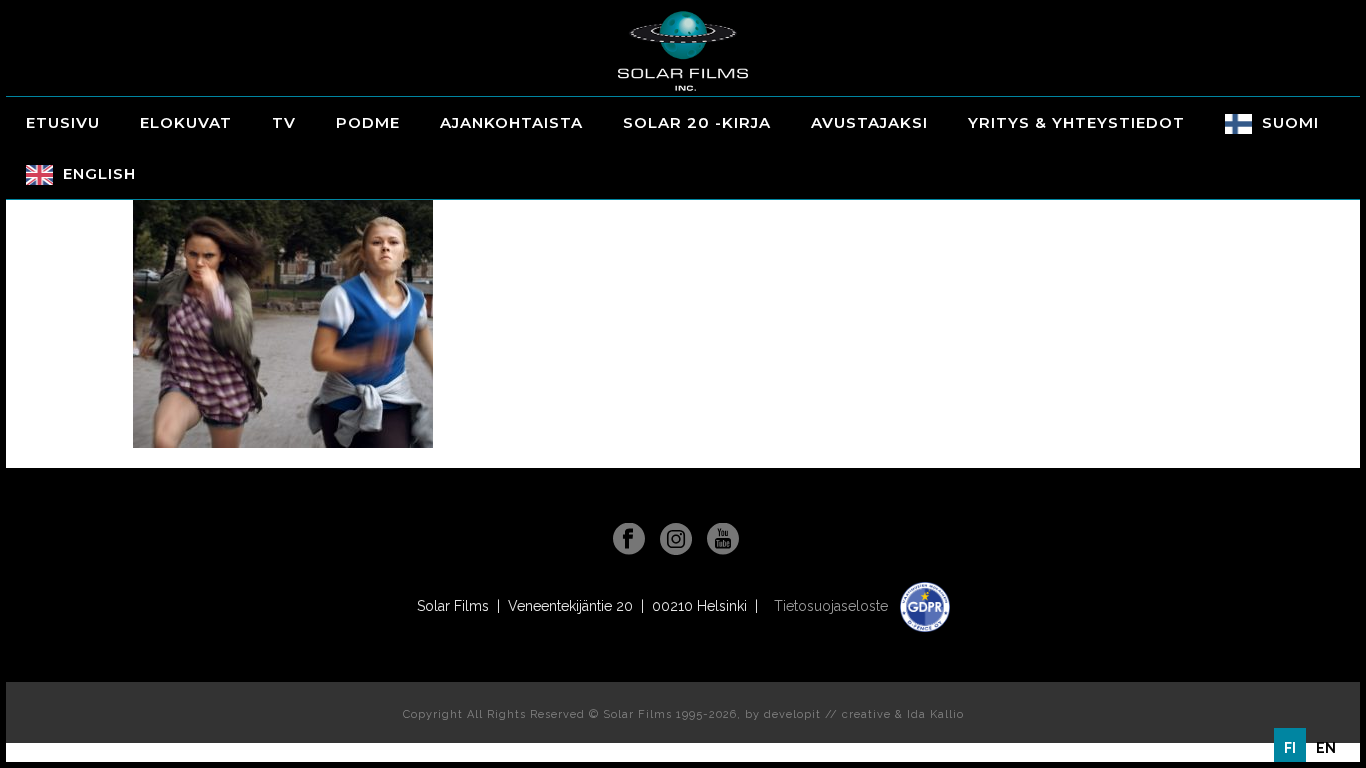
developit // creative (827, 714)
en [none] (1326, 748)
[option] (1326, 748)
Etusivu (63, 122)
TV (284, 122)
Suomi (1290, 122)
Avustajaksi (869, 122)
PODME (368, 122)
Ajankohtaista (511, 122)
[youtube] (723, 540)
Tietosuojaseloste (833, 606)
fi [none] (1290, 748)
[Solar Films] (683, 51)
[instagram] (676, 540)
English (99, 173)
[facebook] (629, 540)
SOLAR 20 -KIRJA (697, 122)
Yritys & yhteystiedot (1076, 122)
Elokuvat (186, 122)
